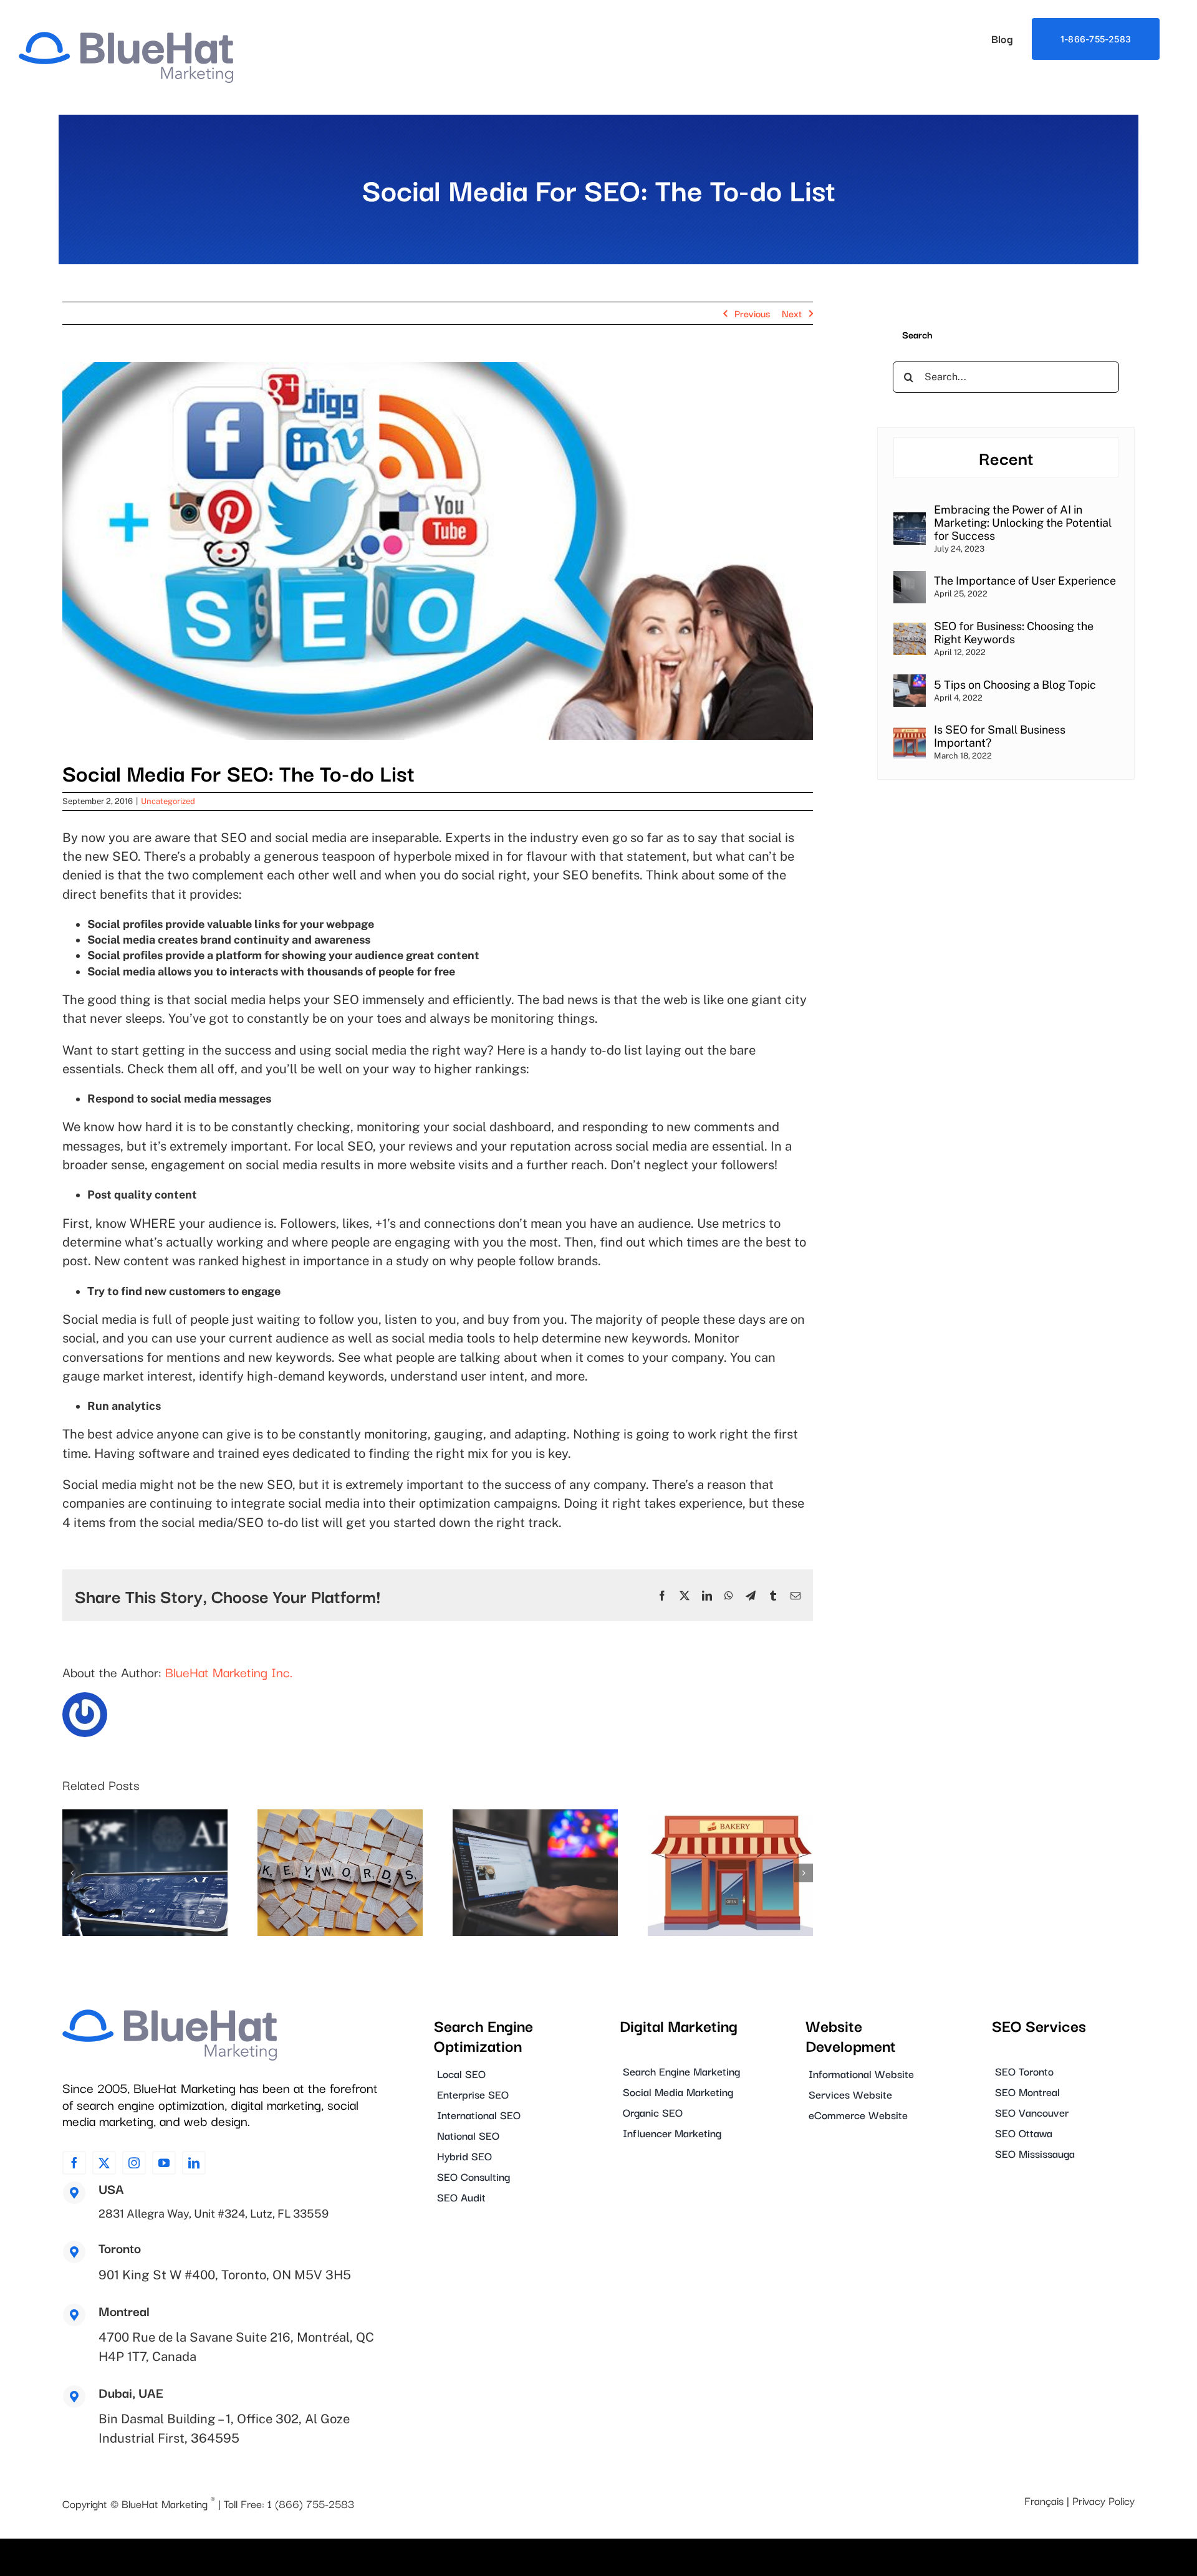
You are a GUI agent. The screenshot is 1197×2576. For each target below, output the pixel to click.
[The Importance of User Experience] (910, 579)
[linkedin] (194, 2163)
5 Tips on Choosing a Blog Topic (1015, 685)
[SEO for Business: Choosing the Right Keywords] (910, 630)
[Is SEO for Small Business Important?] (910, 734)
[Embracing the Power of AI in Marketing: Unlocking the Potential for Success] (910, 520)
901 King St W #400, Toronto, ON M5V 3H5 (225, 2275)
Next (792, 313)
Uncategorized (168, 801)
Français (1044, 2500)
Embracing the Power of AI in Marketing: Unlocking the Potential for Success (1023, 523)
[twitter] (104, 2163)
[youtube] (164, 2163)
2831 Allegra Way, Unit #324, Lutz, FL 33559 (214, 2214)
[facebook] (74, 2163)
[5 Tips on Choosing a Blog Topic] (910, 682)
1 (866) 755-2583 (311, 2503)
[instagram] (134, 2163)
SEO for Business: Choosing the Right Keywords (1014, 633)
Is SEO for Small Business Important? (1000, 736)
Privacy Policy (1103, 2500)
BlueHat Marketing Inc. (229, 1672)
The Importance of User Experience (1025, 581)
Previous (752, 313)
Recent (1006, 457)
